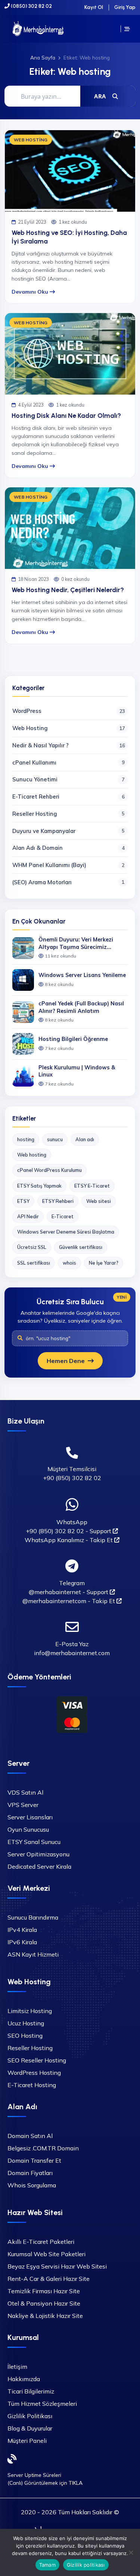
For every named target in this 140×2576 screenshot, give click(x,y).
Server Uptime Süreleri (34, 2475)
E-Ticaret (63, 1216)
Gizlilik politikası (86, 2565)
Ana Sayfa (43, 57)
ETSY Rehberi (58, 1201)
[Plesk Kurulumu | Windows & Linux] (23, 1076)
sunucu (55, 1139)
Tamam (47, 2565)
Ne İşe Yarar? (104, 1263)
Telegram (72, 1583)
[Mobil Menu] (127, 29)
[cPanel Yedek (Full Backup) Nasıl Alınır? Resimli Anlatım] (23, 1012)
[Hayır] (131, 2552)
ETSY (23, 1201)
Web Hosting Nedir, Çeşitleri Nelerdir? (68, 590)
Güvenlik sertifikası (81, 1247)
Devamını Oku (31, 292)
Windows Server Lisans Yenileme (82, 975)
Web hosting (32, 1155)
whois (69, 1263)
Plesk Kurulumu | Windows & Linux (77, 1071)
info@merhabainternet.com (72, 1653)
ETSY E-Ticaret (92, 1186)
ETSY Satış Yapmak (39, 1186)
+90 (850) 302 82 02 (72, 1478)
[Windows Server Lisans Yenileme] (23, 980)
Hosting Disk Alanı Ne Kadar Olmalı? (66, 415)
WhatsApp (72, 1522)
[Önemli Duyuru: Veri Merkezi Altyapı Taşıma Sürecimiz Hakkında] (23, 948)
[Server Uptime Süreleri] (12, 2459)
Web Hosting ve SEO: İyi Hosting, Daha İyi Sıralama (69, 237)
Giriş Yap (125, 7)
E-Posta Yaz (72, 1644)
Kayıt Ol (94, 7)
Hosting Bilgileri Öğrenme (73, 1039)
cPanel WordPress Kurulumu (49, 1170)
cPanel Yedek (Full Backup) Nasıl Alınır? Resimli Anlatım (81, 1007)
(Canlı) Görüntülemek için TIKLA (45, 2483)
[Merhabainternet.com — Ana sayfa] (38, 29)
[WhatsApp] (72, 1505)
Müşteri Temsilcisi (72, 1469)
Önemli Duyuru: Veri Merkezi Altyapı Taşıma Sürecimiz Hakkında (76, 944)
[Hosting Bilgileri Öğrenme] (23, 1044)
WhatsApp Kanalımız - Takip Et (69, 1540)
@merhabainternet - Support (69, 1592)
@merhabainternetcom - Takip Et (69, 1601)
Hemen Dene (66, 1361)
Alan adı (85, 1139)
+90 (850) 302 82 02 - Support (69, 1531)
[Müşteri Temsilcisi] (72, 1453)
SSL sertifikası (34, 1263)
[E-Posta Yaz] (72, 1627)
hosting (26, 1139)
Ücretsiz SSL (32, 1247)
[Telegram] (72, 1566)
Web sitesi (99, 1201)
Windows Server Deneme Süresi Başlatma (66, 1232)
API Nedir (28, 1216)
